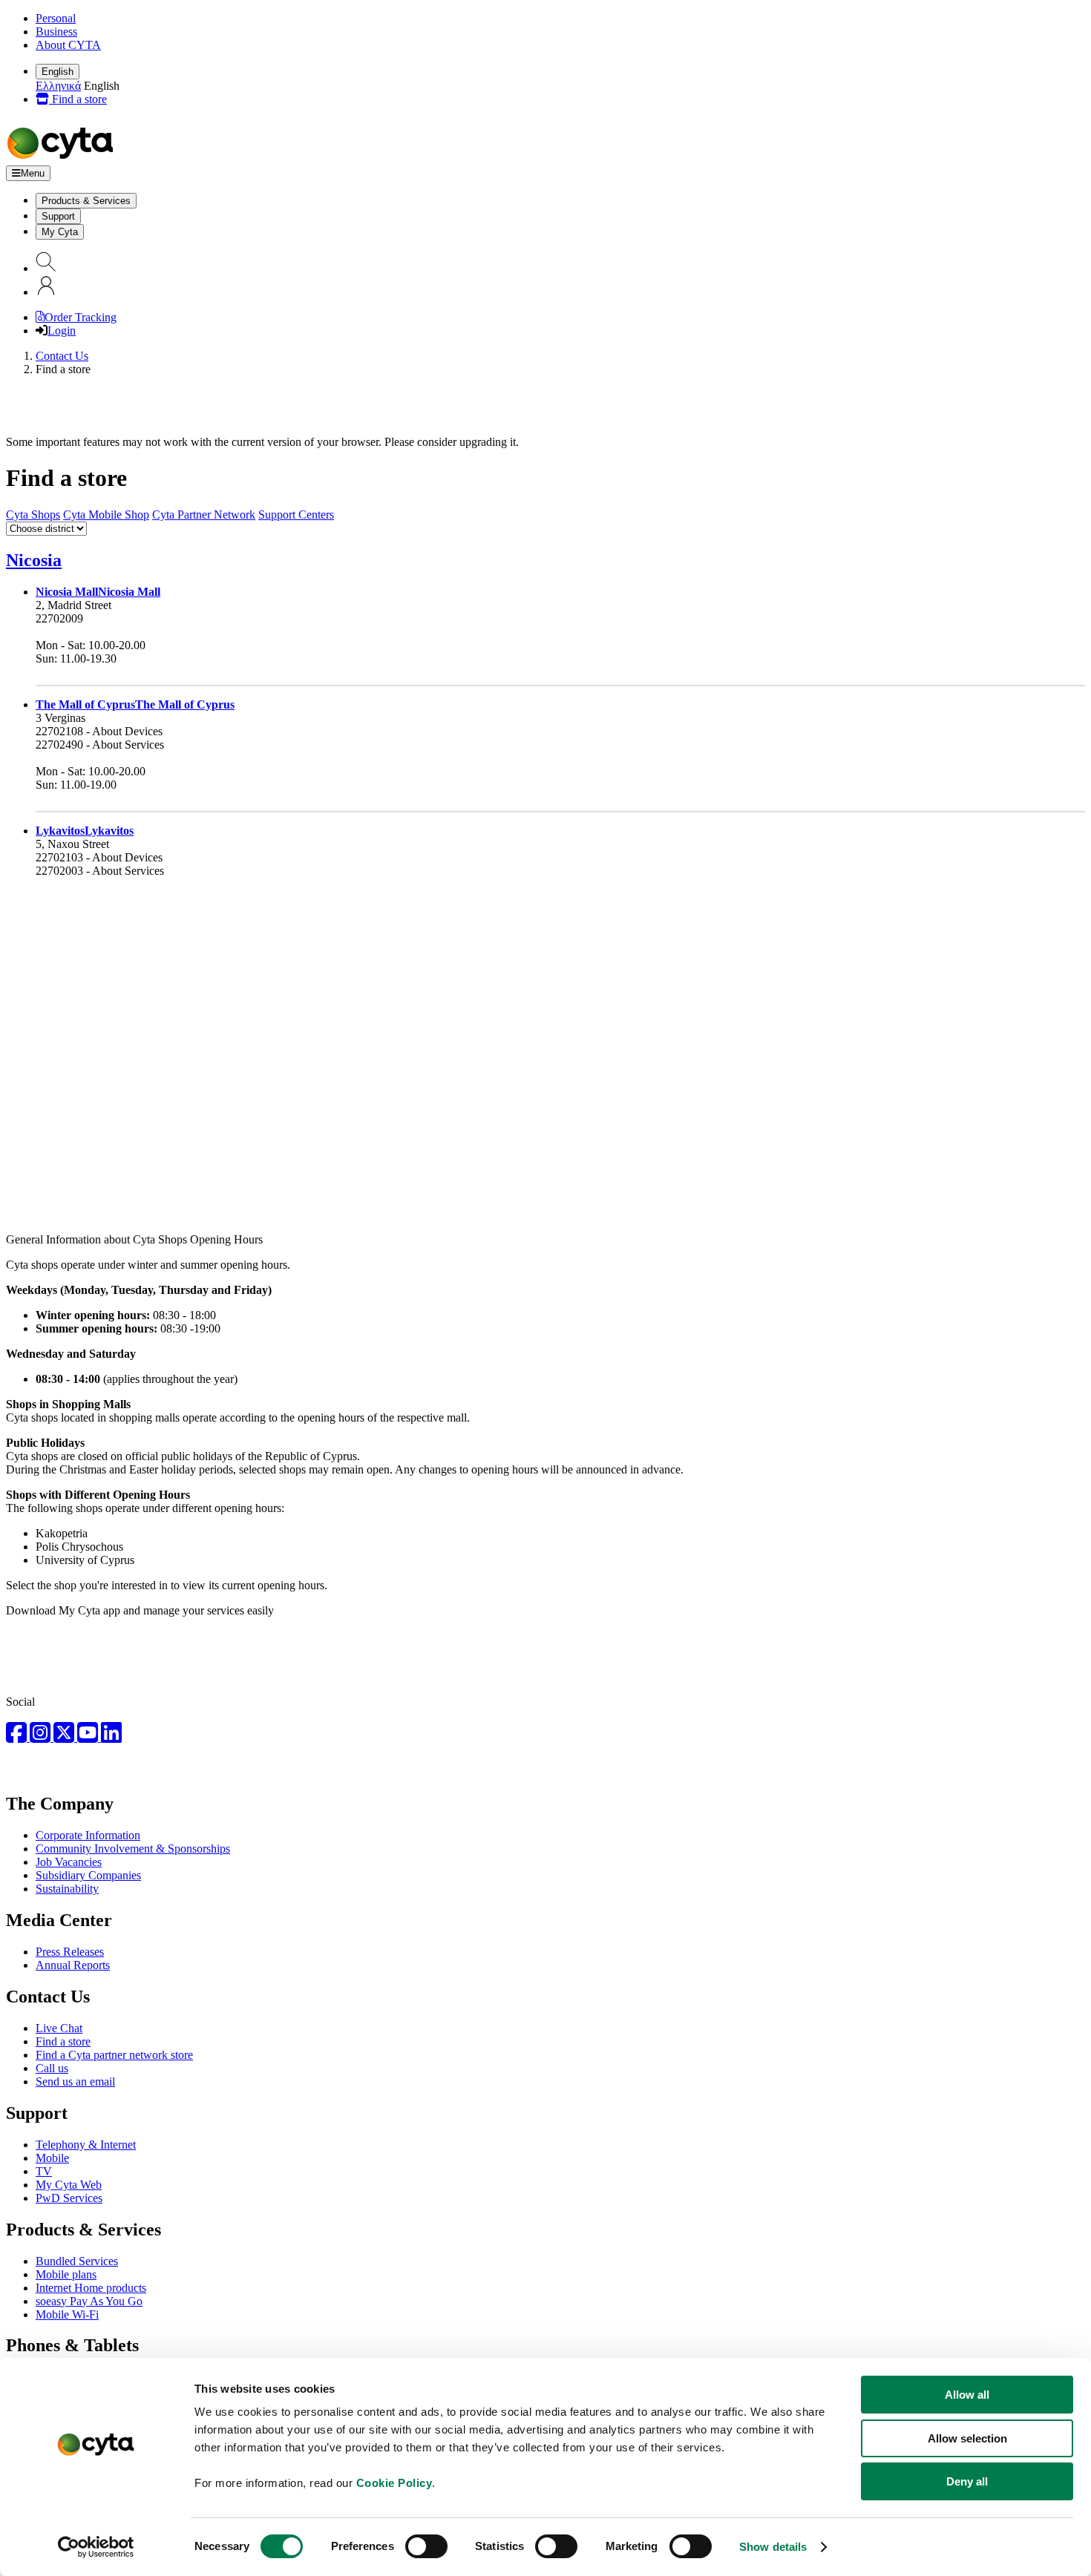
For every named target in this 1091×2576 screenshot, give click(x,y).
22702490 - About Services (100, 745)
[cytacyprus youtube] (89, 1737)
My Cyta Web (69, 2185)
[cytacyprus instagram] (42, 1737)
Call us (52, 2068)
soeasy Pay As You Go (89, 2301)
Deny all (967, 2481)
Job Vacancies (69, 1862)
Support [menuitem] (58, 216)
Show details (773, 2547)
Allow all (967, 2395)
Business (56, 32)
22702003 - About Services (100, 871)
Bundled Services (77, 2261)
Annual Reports (73, 1965)
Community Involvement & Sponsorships (133, 1849)
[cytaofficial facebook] (18, 1737)
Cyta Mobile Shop (106, 515)
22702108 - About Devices (99, 731)
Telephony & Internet (86, 2145)
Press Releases (70, 1952)
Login (62, 331)
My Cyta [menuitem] (60, 232)
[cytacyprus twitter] (65, 1737)
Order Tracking (81, 317)
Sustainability (67, 1889)
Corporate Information (88, 1835)
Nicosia (34, 560)
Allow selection (967, 2438)
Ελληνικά (58, 86)
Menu (33, 173)
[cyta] (63, 158)
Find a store (78, 99)
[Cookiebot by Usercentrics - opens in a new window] (96, 2547)
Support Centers (296, 515)
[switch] (426, 2546)
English (58, 72)
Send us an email (75, 2081)
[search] (46, 268)
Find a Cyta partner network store (114, 2055)
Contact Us (62, 356)
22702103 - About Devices (99, 857)
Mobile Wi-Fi (67, 2314)
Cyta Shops (33, 515)
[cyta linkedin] (111, 1737)
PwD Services (69, 2198)
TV (44, 2171)
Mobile (52, 2158)
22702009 (59, 618)
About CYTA (68, 45)
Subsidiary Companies (88, 1875)
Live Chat (59, 2028)
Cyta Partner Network (204, 515)
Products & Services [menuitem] (86, 201)
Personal (56, 18)
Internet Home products (91, 2288)
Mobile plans (66, 2274)
